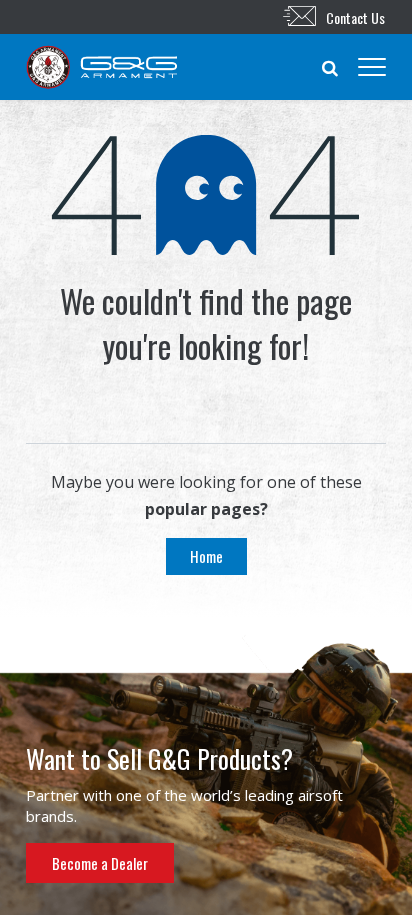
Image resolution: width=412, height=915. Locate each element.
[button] (330, 67)
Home (206, 556)
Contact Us (355, 17)
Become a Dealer (100, 863)
